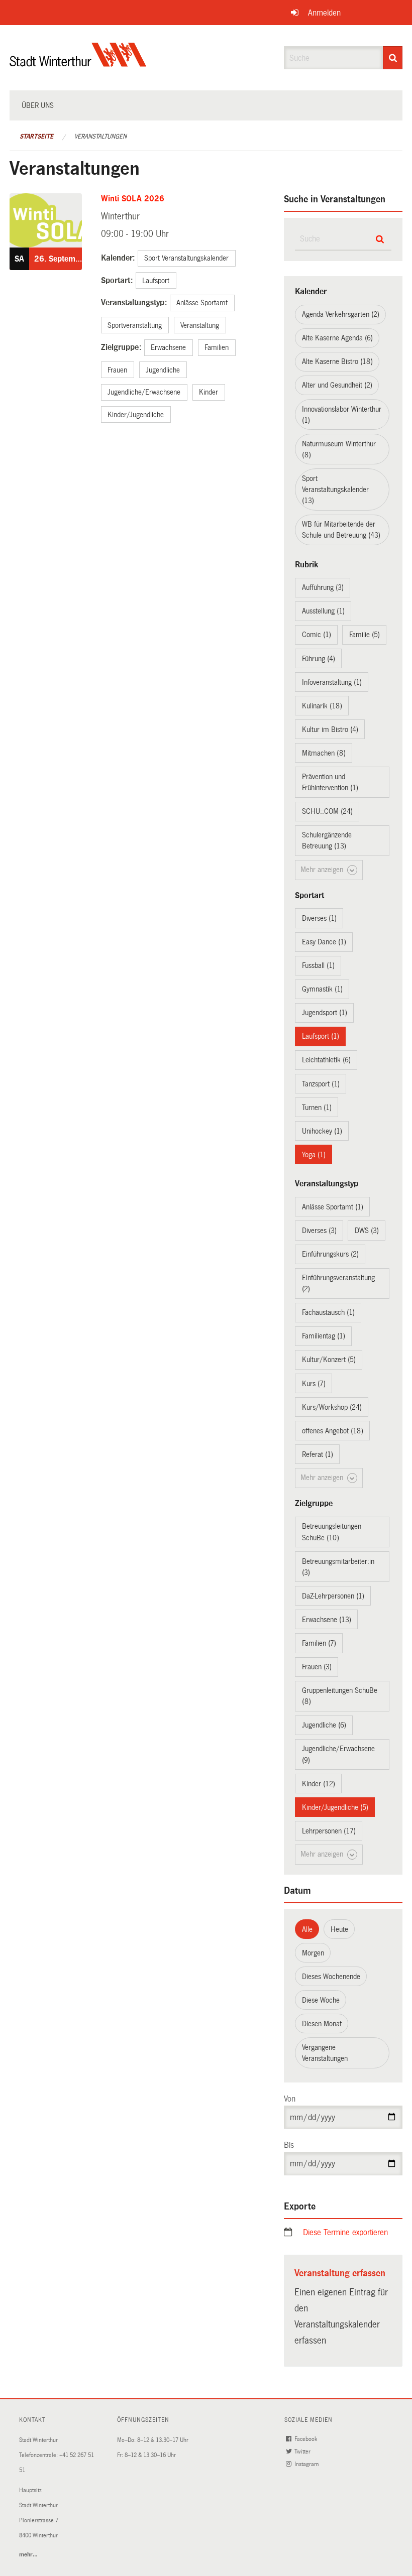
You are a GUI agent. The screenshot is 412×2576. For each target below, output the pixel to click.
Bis (289, 2145)
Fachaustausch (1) (328, 1312)
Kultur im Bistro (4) (330, 729)
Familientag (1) (324, 1336)
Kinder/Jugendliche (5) (335, 1807)
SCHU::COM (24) (327, 811)
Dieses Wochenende (331, 1977)
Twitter (303, 2452)
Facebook (306, 2439)
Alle (307, 1929)
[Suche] (393, 58)
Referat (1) (318, 1454)
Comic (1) (317, 635)
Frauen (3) (317, 1667)
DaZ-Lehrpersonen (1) (333, 1596)
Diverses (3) (319, 1231)
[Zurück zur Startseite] (78, 63)
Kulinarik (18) (322, 706)
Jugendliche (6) (324, 1725)
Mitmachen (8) (324, 753)
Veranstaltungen (100, 137)
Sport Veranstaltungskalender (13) (335, 489)
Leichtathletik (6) (326, 1060)
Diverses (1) (319, 918)
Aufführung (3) (323, 587)
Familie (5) (365, 635)
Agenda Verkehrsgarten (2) (341, 314)
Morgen (313, 1953)
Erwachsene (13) (327, 1620)
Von (290, 2099)
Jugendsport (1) (325, 1013)
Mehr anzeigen (323, 870)
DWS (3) (367, 1231)
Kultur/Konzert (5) (329, 1360)
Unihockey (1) (322, 1131)
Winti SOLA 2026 (133, 199)
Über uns (38, 105)
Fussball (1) (318, 965)
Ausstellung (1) (323, 611)
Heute (339, 1929)
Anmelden (324, 13)
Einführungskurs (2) (330, 1254)
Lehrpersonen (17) (329, 1831)
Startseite (36, 137)
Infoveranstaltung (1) (332, 682)
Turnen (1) (317, 1108)
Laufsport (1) (321, 1036)
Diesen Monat (322, 2024)
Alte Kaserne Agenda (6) (337, 338)
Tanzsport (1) (321, 1084)
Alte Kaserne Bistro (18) (337, 361)
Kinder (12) (319, 1784)
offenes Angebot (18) (333, 1431)
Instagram (307, 2464)
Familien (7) (319, 1643)
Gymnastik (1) (322, 989)
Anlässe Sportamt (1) (333, 1207)
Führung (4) (319, 659)
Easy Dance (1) (324, 942)
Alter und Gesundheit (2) (337, 385)
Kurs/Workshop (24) (332, 1407)
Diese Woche (321, 2000)
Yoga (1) (314, 1155)
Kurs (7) (314, 1384)
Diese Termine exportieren (345, 2232)
